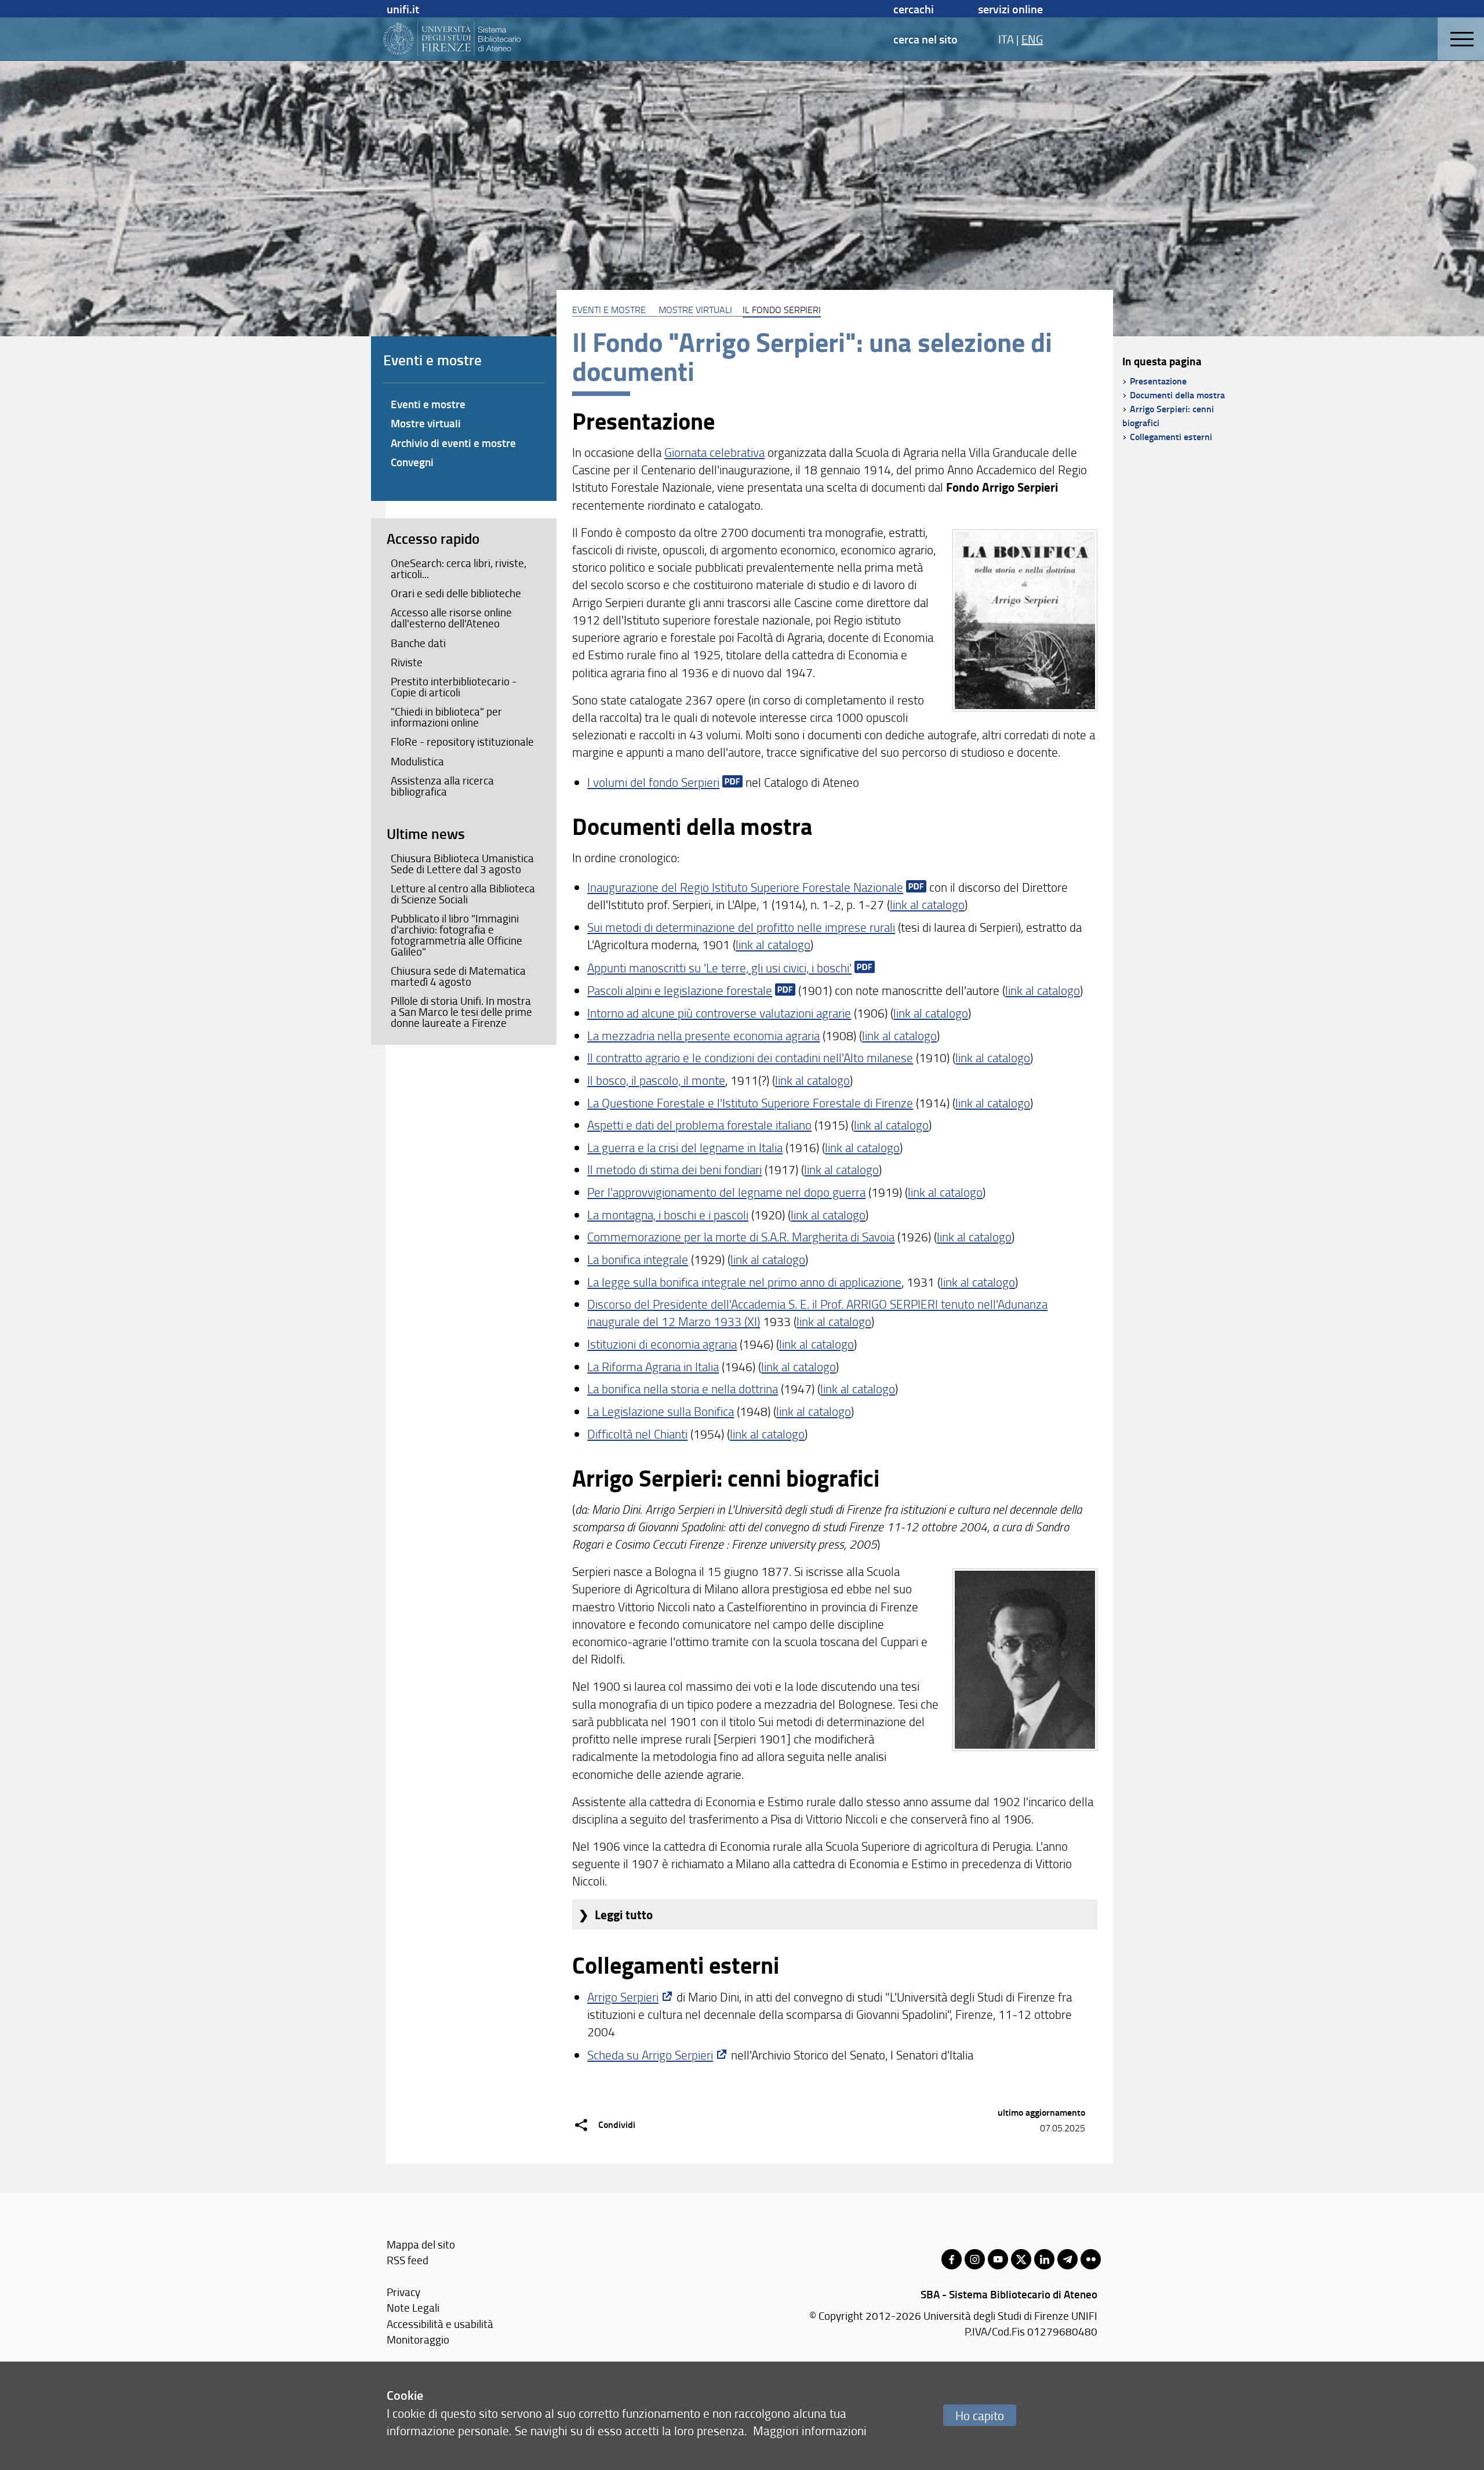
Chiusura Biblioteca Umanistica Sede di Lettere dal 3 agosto (462, 864)
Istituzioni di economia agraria (662, 1344)
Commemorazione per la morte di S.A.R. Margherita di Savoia (741, 1236)
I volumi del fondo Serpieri (653, 782)
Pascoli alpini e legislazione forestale (680, 990)
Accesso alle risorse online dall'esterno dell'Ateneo (451, 618)
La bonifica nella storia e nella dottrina (683, 1388)
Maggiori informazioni (810, 2430)
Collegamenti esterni (1171, 436)
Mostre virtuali (695, 310)
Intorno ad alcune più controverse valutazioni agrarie (719, 1013)
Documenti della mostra (1177, 395)
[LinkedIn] (1044, 2259)
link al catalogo (927, 904)
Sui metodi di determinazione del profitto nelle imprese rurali (741, 927)
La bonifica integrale (638, 1259)
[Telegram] (1067, 2259)
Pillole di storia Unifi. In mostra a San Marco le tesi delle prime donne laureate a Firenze (461, 1012)
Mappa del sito (421, 2244)
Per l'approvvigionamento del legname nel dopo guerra (726, 1192)
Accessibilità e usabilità (440, 2324)
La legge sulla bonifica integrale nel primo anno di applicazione (744, 1282)
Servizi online (1010, 9)
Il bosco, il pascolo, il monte (656, 1080)
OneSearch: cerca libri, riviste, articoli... (459, 569)
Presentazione (1158, 381)
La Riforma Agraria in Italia (653, 1366)
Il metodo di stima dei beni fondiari (674, 1169)
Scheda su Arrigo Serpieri (650, 2055)
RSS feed (408, 2260)
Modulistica (417, 761)
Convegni (412, 462)
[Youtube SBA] (998, 2259)
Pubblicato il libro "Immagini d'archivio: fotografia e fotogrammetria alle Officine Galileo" (457, 935)
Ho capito (980, 2415)
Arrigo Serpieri (623, 1997)
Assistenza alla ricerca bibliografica (442, 786)
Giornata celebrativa (714, 452)
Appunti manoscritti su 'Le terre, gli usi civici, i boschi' (719, 967)
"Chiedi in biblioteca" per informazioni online (446, 717)
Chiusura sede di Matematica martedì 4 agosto (458, 976)
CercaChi (914, 9)
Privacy (403, 2292)
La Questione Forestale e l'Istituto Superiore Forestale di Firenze (750, 1103)
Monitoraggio (418, 2339)
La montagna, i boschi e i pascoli (668, 1214)
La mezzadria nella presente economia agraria (703, 1035)
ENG (1032, 39)
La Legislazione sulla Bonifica (661, 1411)
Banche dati (418, 643)
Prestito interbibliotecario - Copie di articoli (454, 687)
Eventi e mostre (428, 404)
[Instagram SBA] (975, 2259)
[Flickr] (1091, 2259)
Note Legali (413, 2307)
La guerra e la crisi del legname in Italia (685, 1147)
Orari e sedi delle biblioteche (456, 593)
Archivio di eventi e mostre (453, 443)
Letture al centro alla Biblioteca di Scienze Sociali (463, 894)
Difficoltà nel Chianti (637, 1434)
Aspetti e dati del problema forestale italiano (699, 1125)
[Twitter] (1021, 2259)
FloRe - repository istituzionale (462, 742)
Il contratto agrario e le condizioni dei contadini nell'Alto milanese (750, 1057)
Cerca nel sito (925, 39)
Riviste (407, 662)
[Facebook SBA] (952, 2259)
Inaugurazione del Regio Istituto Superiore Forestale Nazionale (745, 887)
